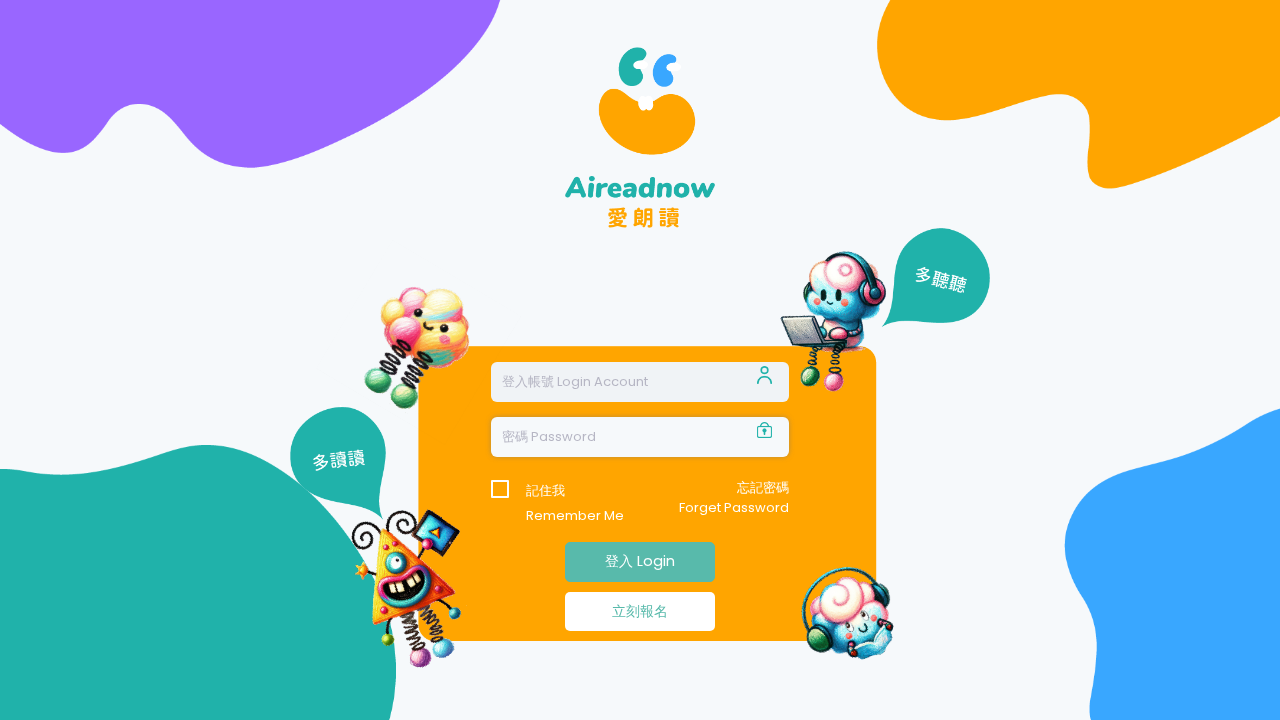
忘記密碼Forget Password (734, 497)
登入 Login (640, 561)
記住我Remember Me (575, 492)
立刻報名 (640, 611)
